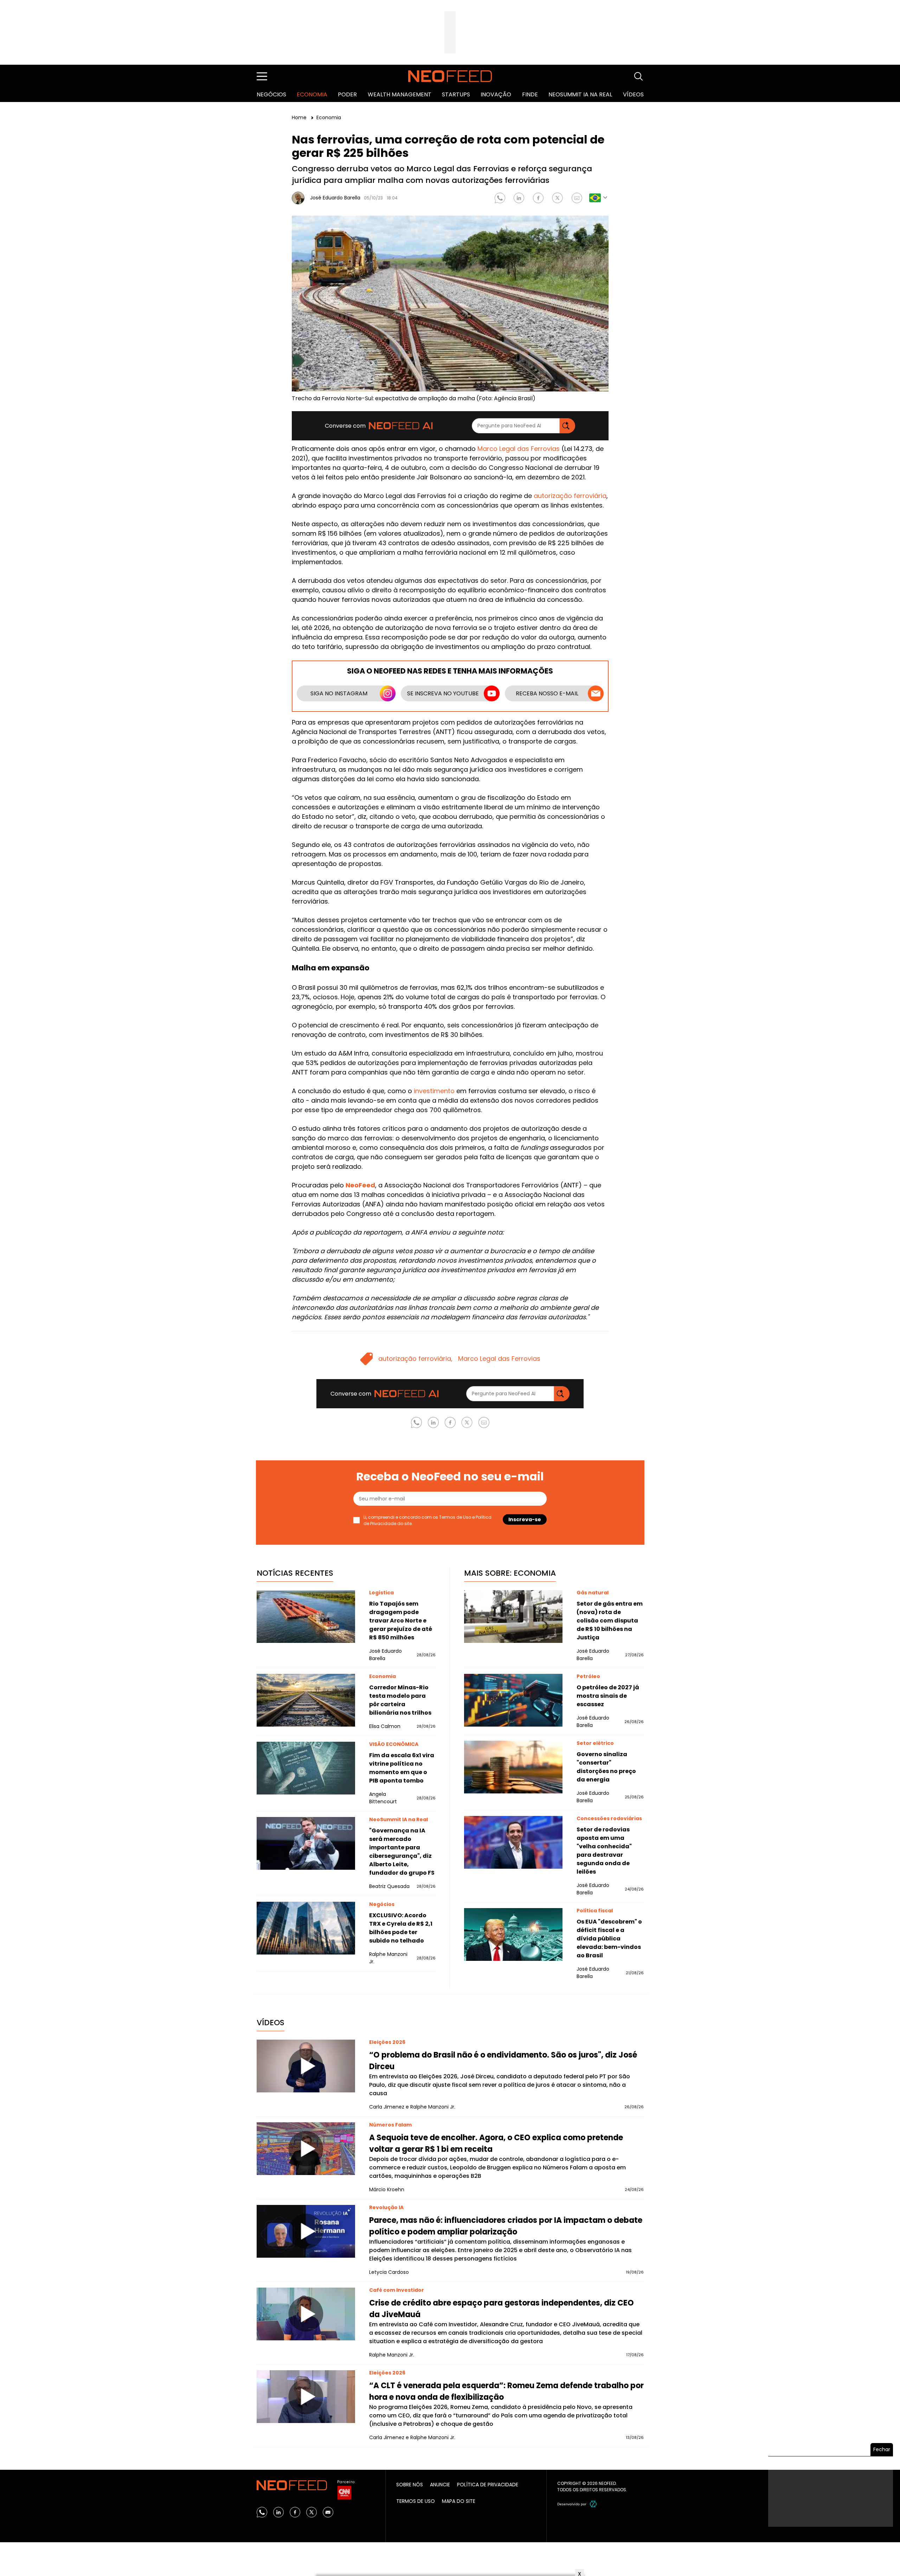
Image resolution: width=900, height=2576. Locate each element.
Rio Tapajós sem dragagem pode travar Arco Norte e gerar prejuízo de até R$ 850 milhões (401, 1621)
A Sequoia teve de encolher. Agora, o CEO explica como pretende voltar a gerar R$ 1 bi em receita (496, 2143)
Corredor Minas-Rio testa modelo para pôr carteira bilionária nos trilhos (400, 1700)
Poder (347, 94)
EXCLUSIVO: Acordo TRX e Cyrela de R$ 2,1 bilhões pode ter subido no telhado (401, 1928)
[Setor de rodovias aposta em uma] (513, 1842)
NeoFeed (360, 1185)
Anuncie (440, 2485)
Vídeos (633, 94)
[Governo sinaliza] (513, 1767)
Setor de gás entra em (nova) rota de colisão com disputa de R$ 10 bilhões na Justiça (610, 1621)
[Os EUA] (513, 1934)
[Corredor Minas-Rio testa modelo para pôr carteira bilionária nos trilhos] (306, 1700)
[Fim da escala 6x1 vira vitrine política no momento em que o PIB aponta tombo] (306, 1768)
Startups (456, 94)
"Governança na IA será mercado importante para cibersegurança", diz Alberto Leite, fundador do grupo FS (402, 1852)
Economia (312, 94)
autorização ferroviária (570, 496)
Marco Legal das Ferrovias (519, 449)
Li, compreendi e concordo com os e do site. (427, 1520)
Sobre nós (410, 2485)
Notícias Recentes (295, 1573)
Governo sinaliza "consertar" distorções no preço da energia (606, 1767)
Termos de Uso (455, 1517)
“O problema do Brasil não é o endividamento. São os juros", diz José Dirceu (503, 2061)
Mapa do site (459, 2501)
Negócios (271, 94)
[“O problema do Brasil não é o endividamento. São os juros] (306, 2066)
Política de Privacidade (488, 2485)
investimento (434, 1091)
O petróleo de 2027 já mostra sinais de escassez (608, 1696)
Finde (530, 94)
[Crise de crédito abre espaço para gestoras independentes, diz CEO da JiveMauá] (306, 2314)
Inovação (496, 94)
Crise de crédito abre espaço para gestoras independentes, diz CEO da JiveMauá (502, 2309)
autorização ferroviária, (415, 1359)
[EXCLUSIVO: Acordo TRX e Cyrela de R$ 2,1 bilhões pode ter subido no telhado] (306, 1928)
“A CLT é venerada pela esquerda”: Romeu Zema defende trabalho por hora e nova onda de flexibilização (506, 2391)
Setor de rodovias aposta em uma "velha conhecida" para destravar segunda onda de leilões (604, 1851)
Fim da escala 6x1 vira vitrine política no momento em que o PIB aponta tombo (402, 1768)
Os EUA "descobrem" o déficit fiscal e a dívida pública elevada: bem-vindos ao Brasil (609, 1939)
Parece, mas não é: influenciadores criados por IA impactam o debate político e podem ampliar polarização (506, 2226)
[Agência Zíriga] (593, 2504)
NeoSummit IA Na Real (580, 94)
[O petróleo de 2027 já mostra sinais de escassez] (513, 1700)
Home (300, 117)
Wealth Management (400, 94)
